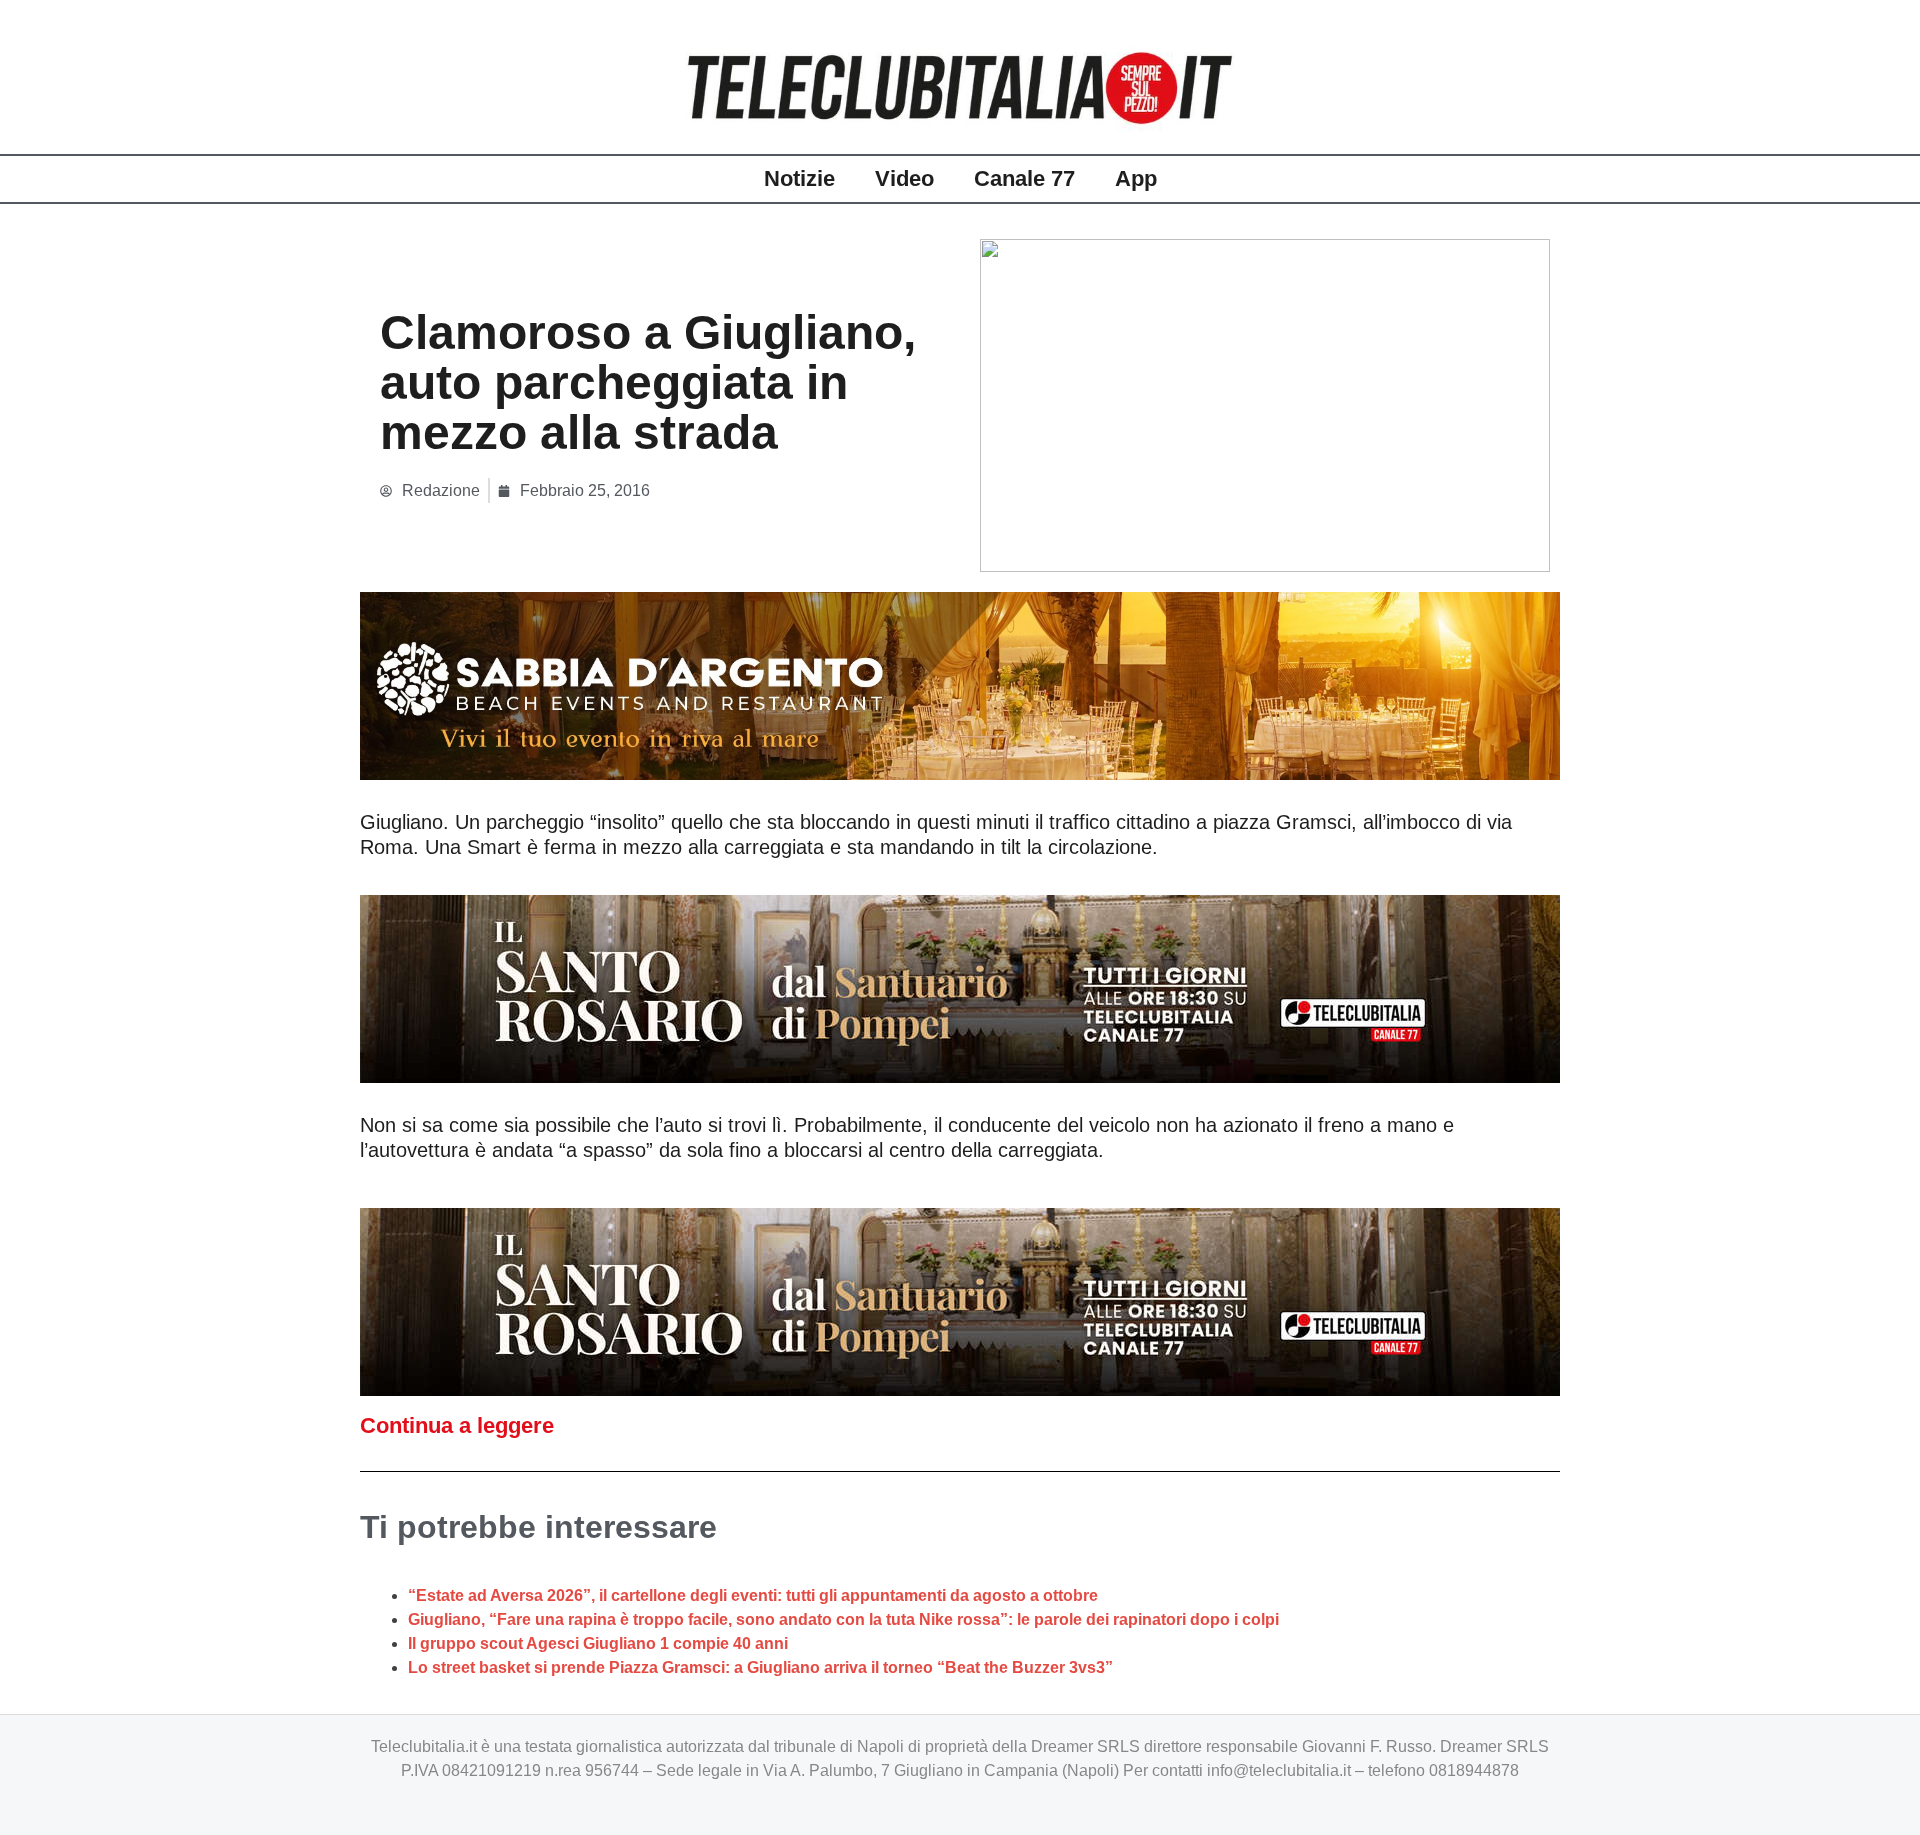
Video (904, 178)
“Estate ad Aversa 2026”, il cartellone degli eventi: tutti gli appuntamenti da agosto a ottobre (753, 1595)
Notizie (799, 178)
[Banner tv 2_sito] (960, 987)
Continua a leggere (457, 1425)
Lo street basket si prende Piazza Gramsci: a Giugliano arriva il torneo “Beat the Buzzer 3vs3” (760, 1667)
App (1136, 178)
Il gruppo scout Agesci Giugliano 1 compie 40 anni (598, 1643)
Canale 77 (1024, 178)
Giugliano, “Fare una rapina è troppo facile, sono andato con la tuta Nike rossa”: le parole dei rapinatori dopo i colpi (843, 1619)
